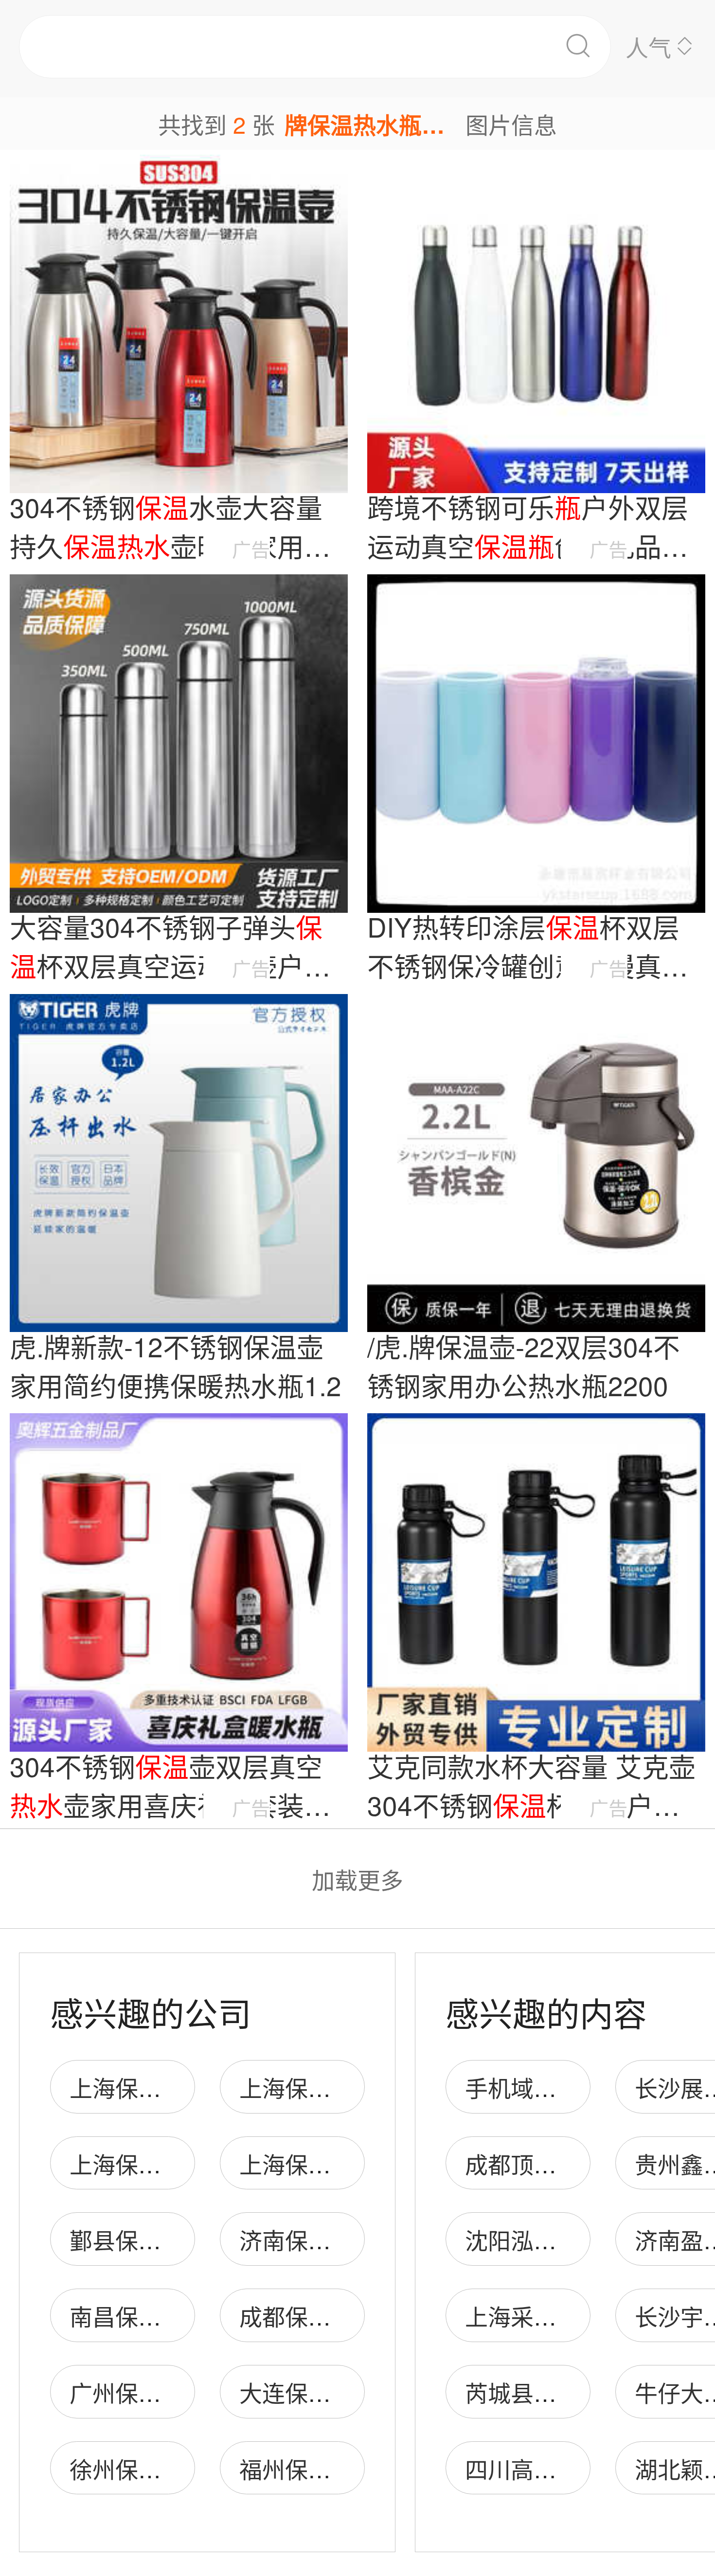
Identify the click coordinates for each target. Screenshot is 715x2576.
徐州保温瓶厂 (138, 2468)
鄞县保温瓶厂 (138, 2239)
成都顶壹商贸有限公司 (579, 2163)
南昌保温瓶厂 (138, 2316)
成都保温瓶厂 (308, 2316)
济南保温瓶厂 (308, 2239)
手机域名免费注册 (556, 2087)
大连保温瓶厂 (308, 2392)
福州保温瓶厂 (308, 2468)
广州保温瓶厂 (138, 2392)
